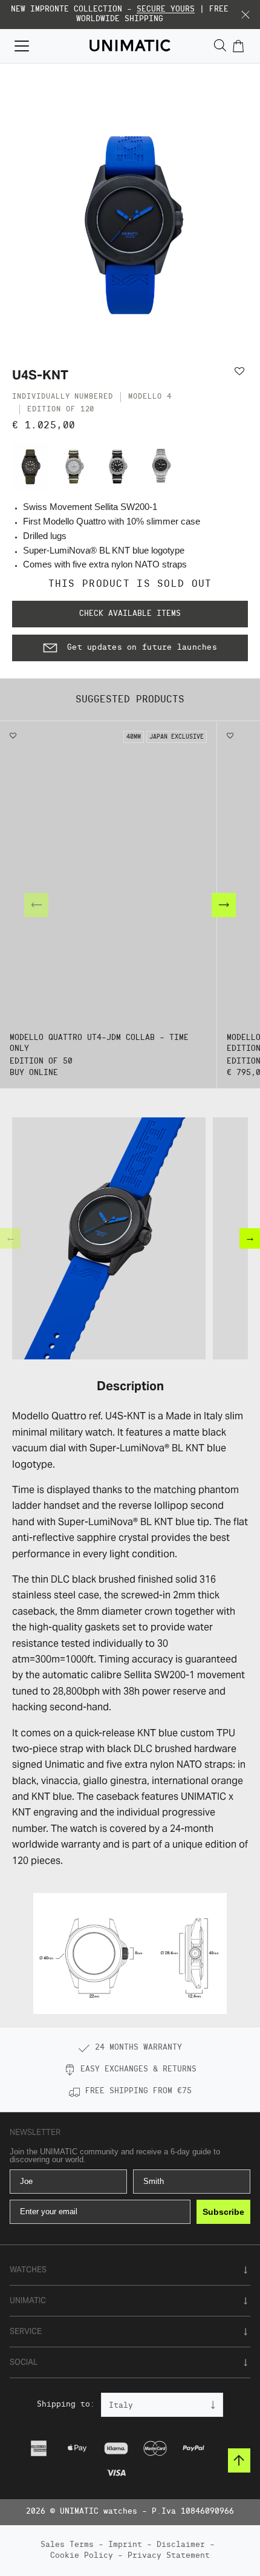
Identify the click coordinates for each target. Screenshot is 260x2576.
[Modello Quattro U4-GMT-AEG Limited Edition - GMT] (74, 466)
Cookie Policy (82, 2556)
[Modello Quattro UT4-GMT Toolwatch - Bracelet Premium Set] (161, 466)
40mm (134, 737)
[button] (245, 15)
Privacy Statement (169, 2556)
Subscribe (223, 2212)
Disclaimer (181, 2545)
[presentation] (224, 905)
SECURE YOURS (166, 9)
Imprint (125, 2545)
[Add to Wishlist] (241, 371)
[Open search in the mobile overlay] (220, 46)
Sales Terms (67, 2545)
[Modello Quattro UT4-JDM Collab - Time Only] (30, 466)
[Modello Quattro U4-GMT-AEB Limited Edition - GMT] (117, 466)
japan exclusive (177, 737)
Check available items (130, 614)
